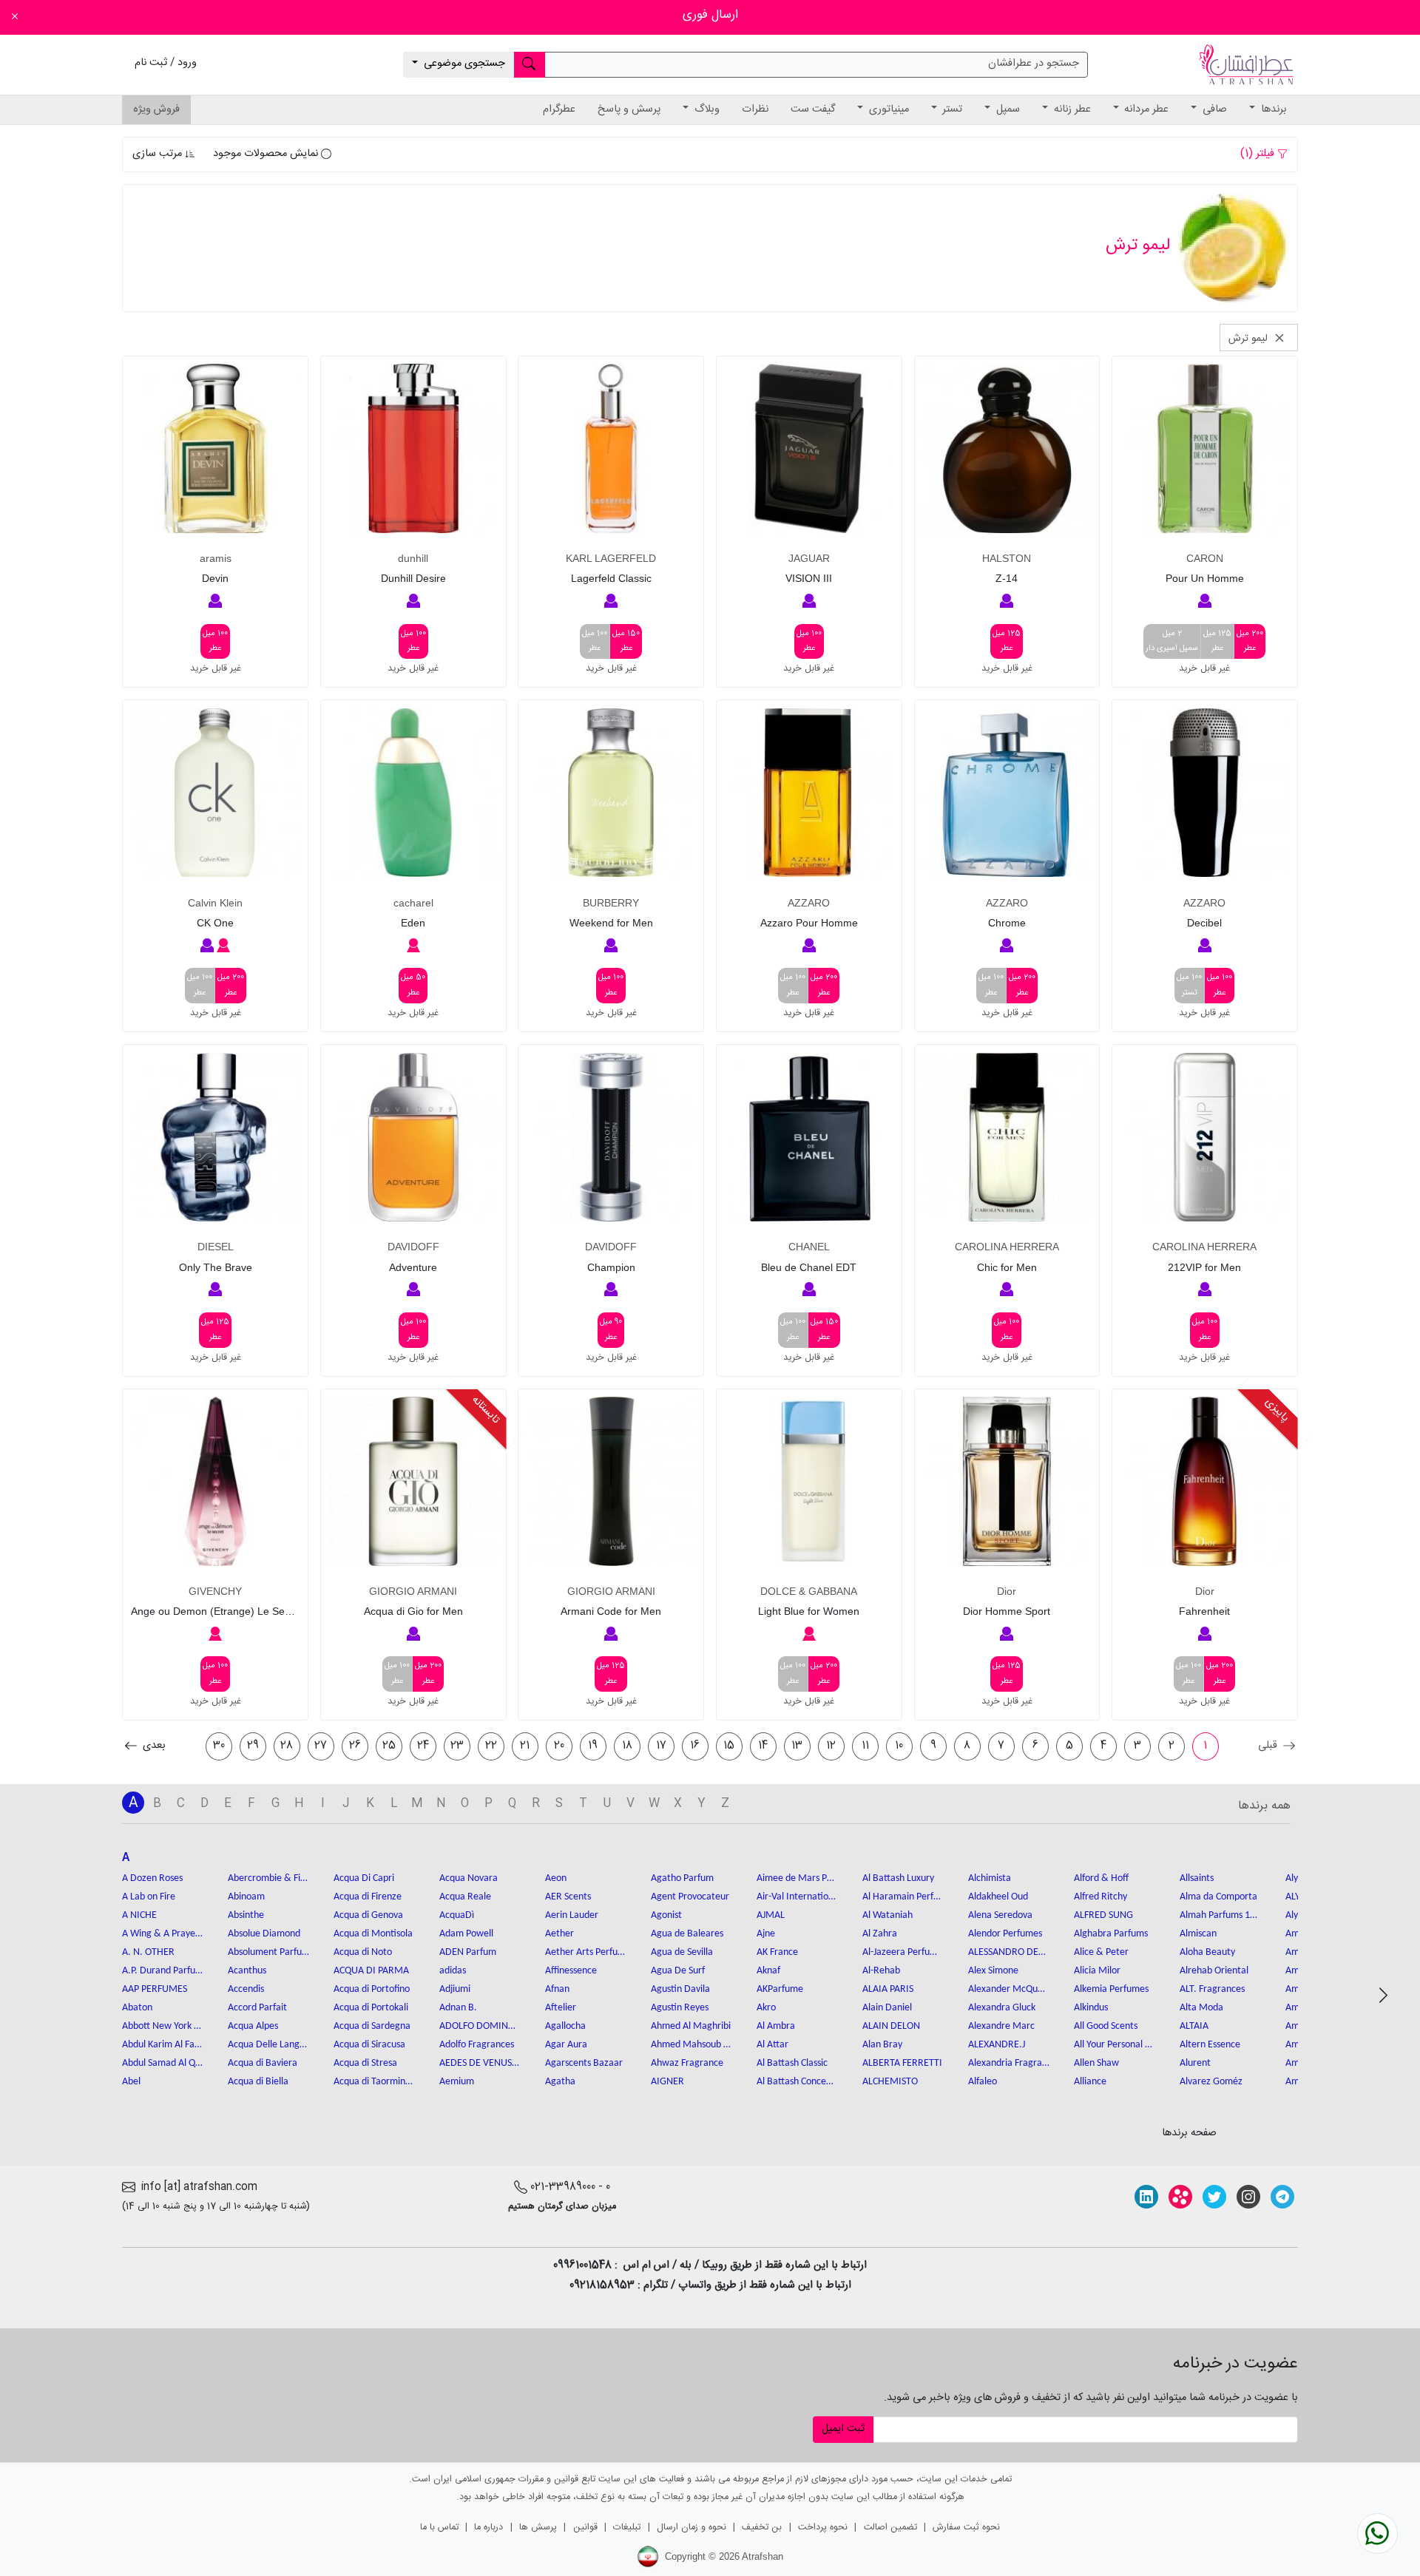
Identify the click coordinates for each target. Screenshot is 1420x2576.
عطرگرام (559, 109)
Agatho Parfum (682, 1878)
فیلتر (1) (1259, 154)
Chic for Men (1007, 1267)
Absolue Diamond (264, 1934)
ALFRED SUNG (1103, 1915)
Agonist (666, 1915)
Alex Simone (993, 1971)
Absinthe (246, 1915)
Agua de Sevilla (682, 1952)
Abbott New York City (163, 2026)
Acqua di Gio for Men (413, 1611)
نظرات (755, 109)
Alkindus (1091, 2008)
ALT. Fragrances (1212, 1989)
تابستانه (485, 1410)
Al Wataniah (887, 1915)
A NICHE (139, 1915)
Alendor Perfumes (1005, 1934)
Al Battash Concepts (797, 2082)
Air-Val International (797, 1897)
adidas (453, 1971)
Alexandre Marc (1001, 2026)
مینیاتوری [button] (887, 109)
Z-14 (1007, 578)
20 (559, 1746)
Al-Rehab (881, 1971)
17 (661, 1746)
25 (389, 1746)
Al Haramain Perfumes (903, 1897)
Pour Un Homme (1205, 578)
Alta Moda (1201, 2008)
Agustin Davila (680, 1989)
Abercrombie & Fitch (268, 1878)
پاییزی (1277, 1410)
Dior (1205, 1591)
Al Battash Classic (792, 2063)
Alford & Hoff (1101, 1878)
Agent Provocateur (690, 1897)
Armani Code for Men (611, 1611)
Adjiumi (455, 1989)
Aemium (457, 2082)
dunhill (413, 558)
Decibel (1204, 923)
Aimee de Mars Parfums (797, 1878)
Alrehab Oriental (1214, 1971)
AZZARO (1204, 903)
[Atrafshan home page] (1246, 65)
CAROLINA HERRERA (1204, 1247)
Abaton (137, 2008)
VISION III (809, 578)
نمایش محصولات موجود (267, 154)
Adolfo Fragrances (477, 2045)
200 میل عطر (1250, 641)
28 (287, 1746)
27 (321, 1746)
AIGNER (667, 2082)
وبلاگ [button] (706, 109)
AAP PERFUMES (155, 1989)
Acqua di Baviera (263, 2063)
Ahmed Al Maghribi (691, 2026)
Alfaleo (983, 2082)
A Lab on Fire (149, 1897)
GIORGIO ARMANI (611, 1591)
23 (457, 1746)
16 (695, 1746)
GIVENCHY (215, 1591)
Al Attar (772, 2045)
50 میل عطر (413, 985)
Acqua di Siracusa (369, 2045)
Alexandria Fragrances (1009, 2063)
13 (797, 1746)
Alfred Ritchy (1100, 1897)
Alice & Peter (1101, 1952)
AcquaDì (457, 1915)
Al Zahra (880, 1934)
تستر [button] (951, 109)
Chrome (1007, 923)
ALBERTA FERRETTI (902, 2063)
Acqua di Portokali (371, 2008)
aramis (216, 558)
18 (627, 1746)
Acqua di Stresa (365, 2063)
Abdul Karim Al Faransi (163, 2045)
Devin (215, 578)
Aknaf (768, 1971)
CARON (1205, 558)
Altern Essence (1210, 2045)
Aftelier (561, 2008)
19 (593, 1746)
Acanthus (247, 1971)
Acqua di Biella (258, 2082)
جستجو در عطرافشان (1034, 64)
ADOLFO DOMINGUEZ (480, 2026)
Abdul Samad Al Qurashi (163, 2063)
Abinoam (246, 1897)
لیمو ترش (1250, 338)
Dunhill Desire (413, 578)
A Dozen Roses (152, 1878)
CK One (215, 923)
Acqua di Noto (363, 1952)
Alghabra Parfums (1111, 1934)
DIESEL (216, 1247)
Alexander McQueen (1009, 1989)
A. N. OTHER (148, 1952)
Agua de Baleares (687, 1934)
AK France (777, 1952)
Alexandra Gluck (1002, 2008)
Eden (413, 923)
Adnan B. (458, 2008)
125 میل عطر (1217, 641)
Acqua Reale (465, 1897)
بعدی (153, 1746)
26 (355, 1746)
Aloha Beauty (1207, 1952)
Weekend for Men (611, 923)
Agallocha (565, 2026)
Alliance (1090, 2082)
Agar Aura (566, 2045)
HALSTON (1007, 558)
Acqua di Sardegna (372, 2026)
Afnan (557, 1989)
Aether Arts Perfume (586, 1952)
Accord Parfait (257, 2008)
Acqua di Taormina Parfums (374, 2082)
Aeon (556, 1878)
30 (219, 1746)
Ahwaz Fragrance (687, 2063)
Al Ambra (776, 2026)
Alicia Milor (1097, 1971)
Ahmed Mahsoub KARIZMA (692, 2045)
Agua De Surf (678, 1971)
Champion (611, 1267)
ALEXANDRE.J (997, 2045)
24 (423, 1746)
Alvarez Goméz (1211, 2082)
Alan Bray (882, 2045)
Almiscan (1198, 1934)
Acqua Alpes (253, 2026)
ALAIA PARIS (888, 1989)
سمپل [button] (1007, 109)
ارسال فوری (710, 15)
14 (763, 1746)
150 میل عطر (626, 641)
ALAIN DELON (891, 2026)
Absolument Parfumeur (268, 1952)
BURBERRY (611, 903)
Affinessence (571, 1971)
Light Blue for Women (809, 1611)
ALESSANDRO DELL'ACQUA (1009, 1952)
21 (525, 1746)
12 (831, 1746)
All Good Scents (1106, 2026)
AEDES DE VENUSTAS (480, 2063)
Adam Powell (466, 1934)
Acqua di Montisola (373, 1934)
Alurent (1195, 2063)
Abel (131, 2082)
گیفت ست (813, 109)
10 (899, 1746)
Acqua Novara (469, 1878)
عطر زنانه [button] (1071, 109)
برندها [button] (1272, 109)
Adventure (413, 1267)
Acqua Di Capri (364, 1878)
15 (729, 1746)
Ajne (766, 1934)
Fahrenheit (1204, 1611)
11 (865, 1746)
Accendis (246, 1989)
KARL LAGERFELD (611, 558)
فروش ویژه (156, 109)
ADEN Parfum (468, 1952)
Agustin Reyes (680, 2008)
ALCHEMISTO (890, 2082)
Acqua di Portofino (372, 1989)
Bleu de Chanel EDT (809, 1267)
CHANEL (809, 1247)
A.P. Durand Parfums (163, 1971)
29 (253, 1746)
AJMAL (771, 1915)
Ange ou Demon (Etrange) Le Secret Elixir (215, 1611)
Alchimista (990, 1878)
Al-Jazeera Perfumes (903, 1952)
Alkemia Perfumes (1111, 1989)
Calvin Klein (215, 903)
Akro (766, 2008)
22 (491, 1746)
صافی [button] (1213, 109)
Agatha (560, 2082)
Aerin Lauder (572, 1915)
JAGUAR (809, 558)
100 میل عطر (809, 641)
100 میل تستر (1189, 985)
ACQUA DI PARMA (371, 1971)
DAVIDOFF (611, 1247)
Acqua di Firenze (368, 1897)
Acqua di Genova (368, 1915)
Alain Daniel (887, 2008)
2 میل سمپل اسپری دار (1172, 641)
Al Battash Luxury (898, 1878)
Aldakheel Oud (998, 1897)
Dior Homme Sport (1007, 1611)
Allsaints (1197, 1878)
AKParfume (780, 1989)
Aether (559, 1934)
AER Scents (568, 1897)
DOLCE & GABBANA (809, 1591)
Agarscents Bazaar (584, 2063)
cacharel (413, 903)
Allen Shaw (1096, 2063)
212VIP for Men (1204, 1267)
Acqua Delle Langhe (268, 2045)
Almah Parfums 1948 (1220, 1915)
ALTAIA (1194, 2026)
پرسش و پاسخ (629, 109)
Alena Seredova (1000, 1915)
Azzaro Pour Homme (809, 923)
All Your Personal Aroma (1115, 2045)
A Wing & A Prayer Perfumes (163, 1934)
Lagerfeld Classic (611, 578)
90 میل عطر (611, 1330)
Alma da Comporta (1218, 1897)
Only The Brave (216, 1267)
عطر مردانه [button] (1145, 109)
